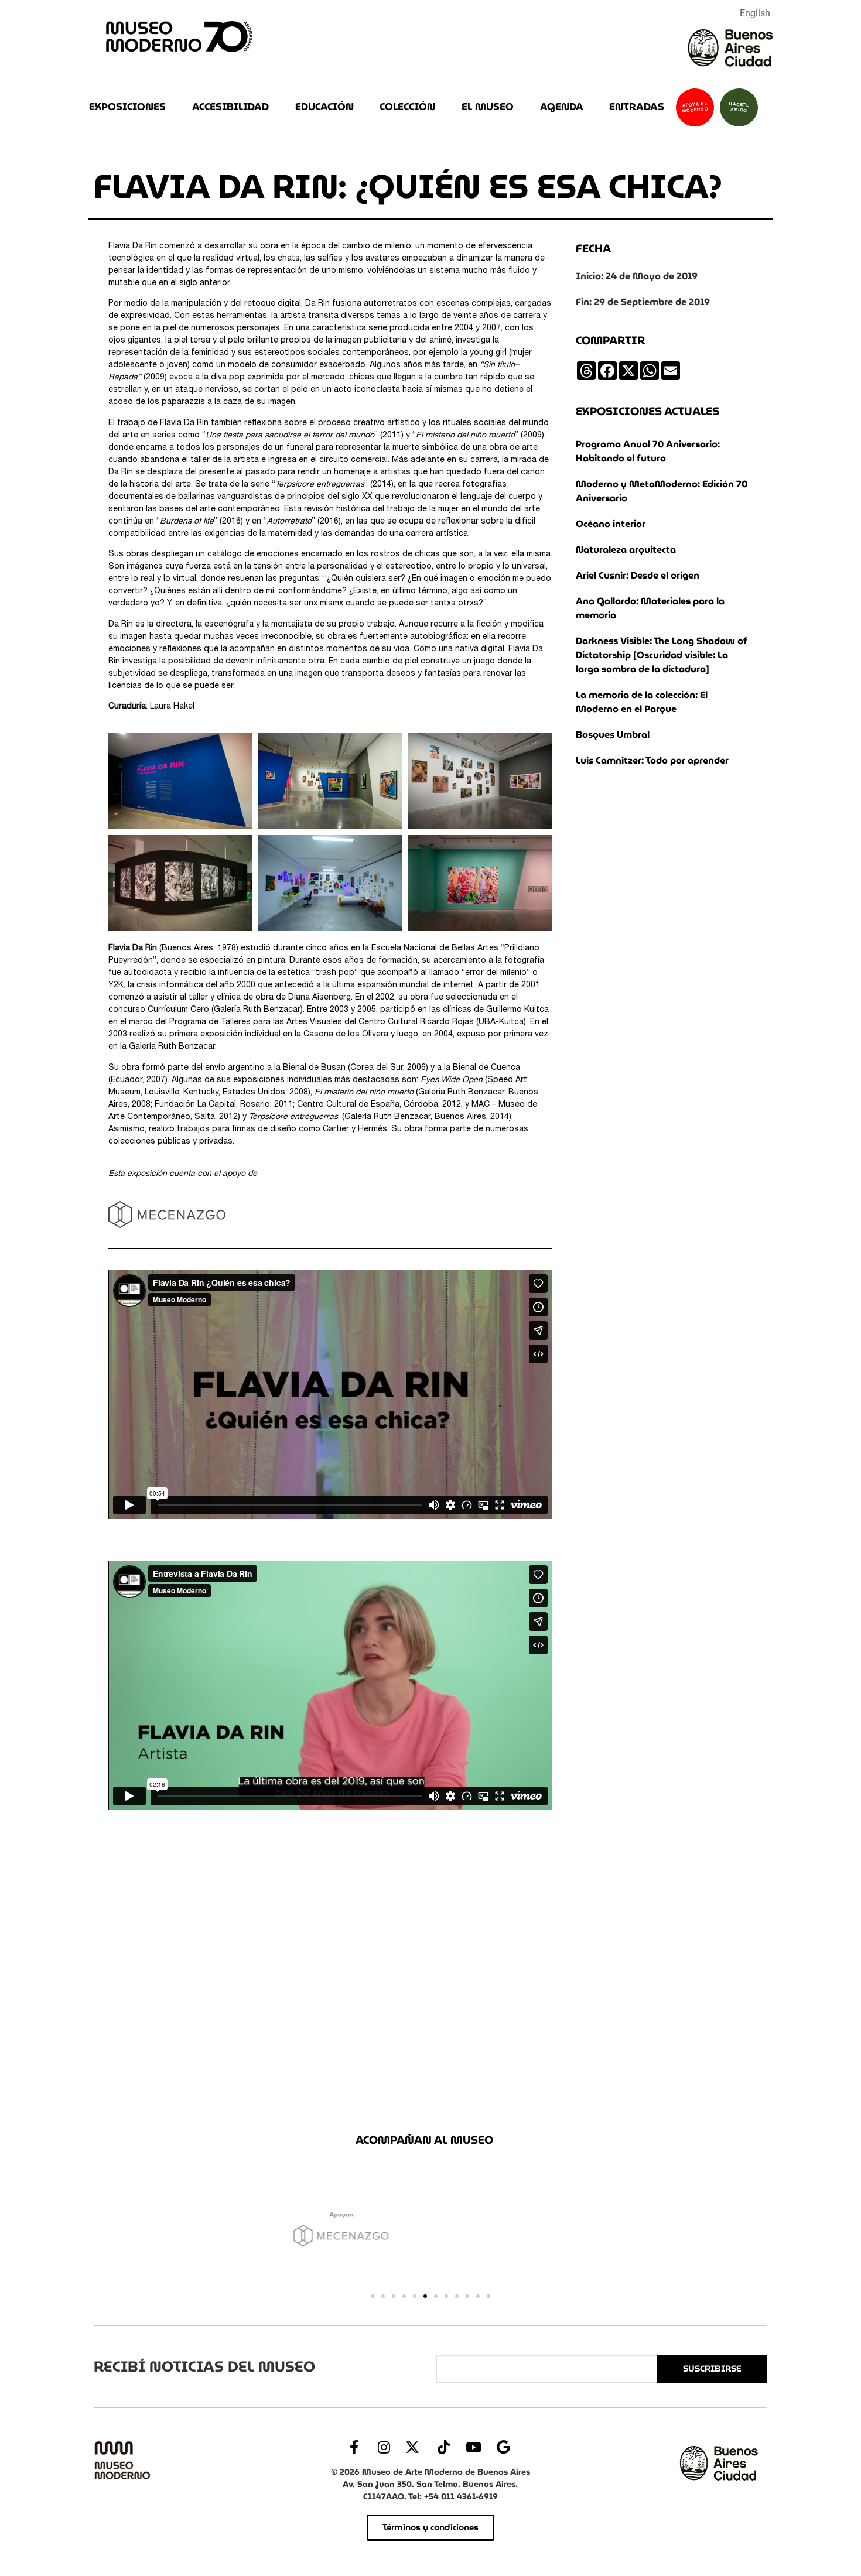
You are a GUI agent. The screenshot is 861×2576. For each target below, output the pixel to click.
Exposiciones (127, 107)
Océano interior (611, 524)
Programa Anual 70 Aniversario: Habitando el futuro (648, 451)
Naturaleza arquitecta (626, 550)
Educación (324, 107)
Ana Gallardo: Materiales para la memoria (650, 608)
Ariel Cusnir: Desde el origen (638, 575)
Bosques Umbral (613, 735)
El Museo (488, 107)
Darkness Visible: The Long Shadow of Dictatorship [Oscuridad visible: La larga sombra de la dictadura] (662, 655)
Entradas (637, 107)
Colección (407, 107)
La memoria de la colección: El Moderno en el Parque (642, 702)
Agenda (562, 107)
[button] (373, 2296)
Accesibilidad (230, 107)
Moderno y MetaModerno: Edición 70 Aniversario (662, 491)
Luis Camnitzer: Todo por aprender (652, 760)
